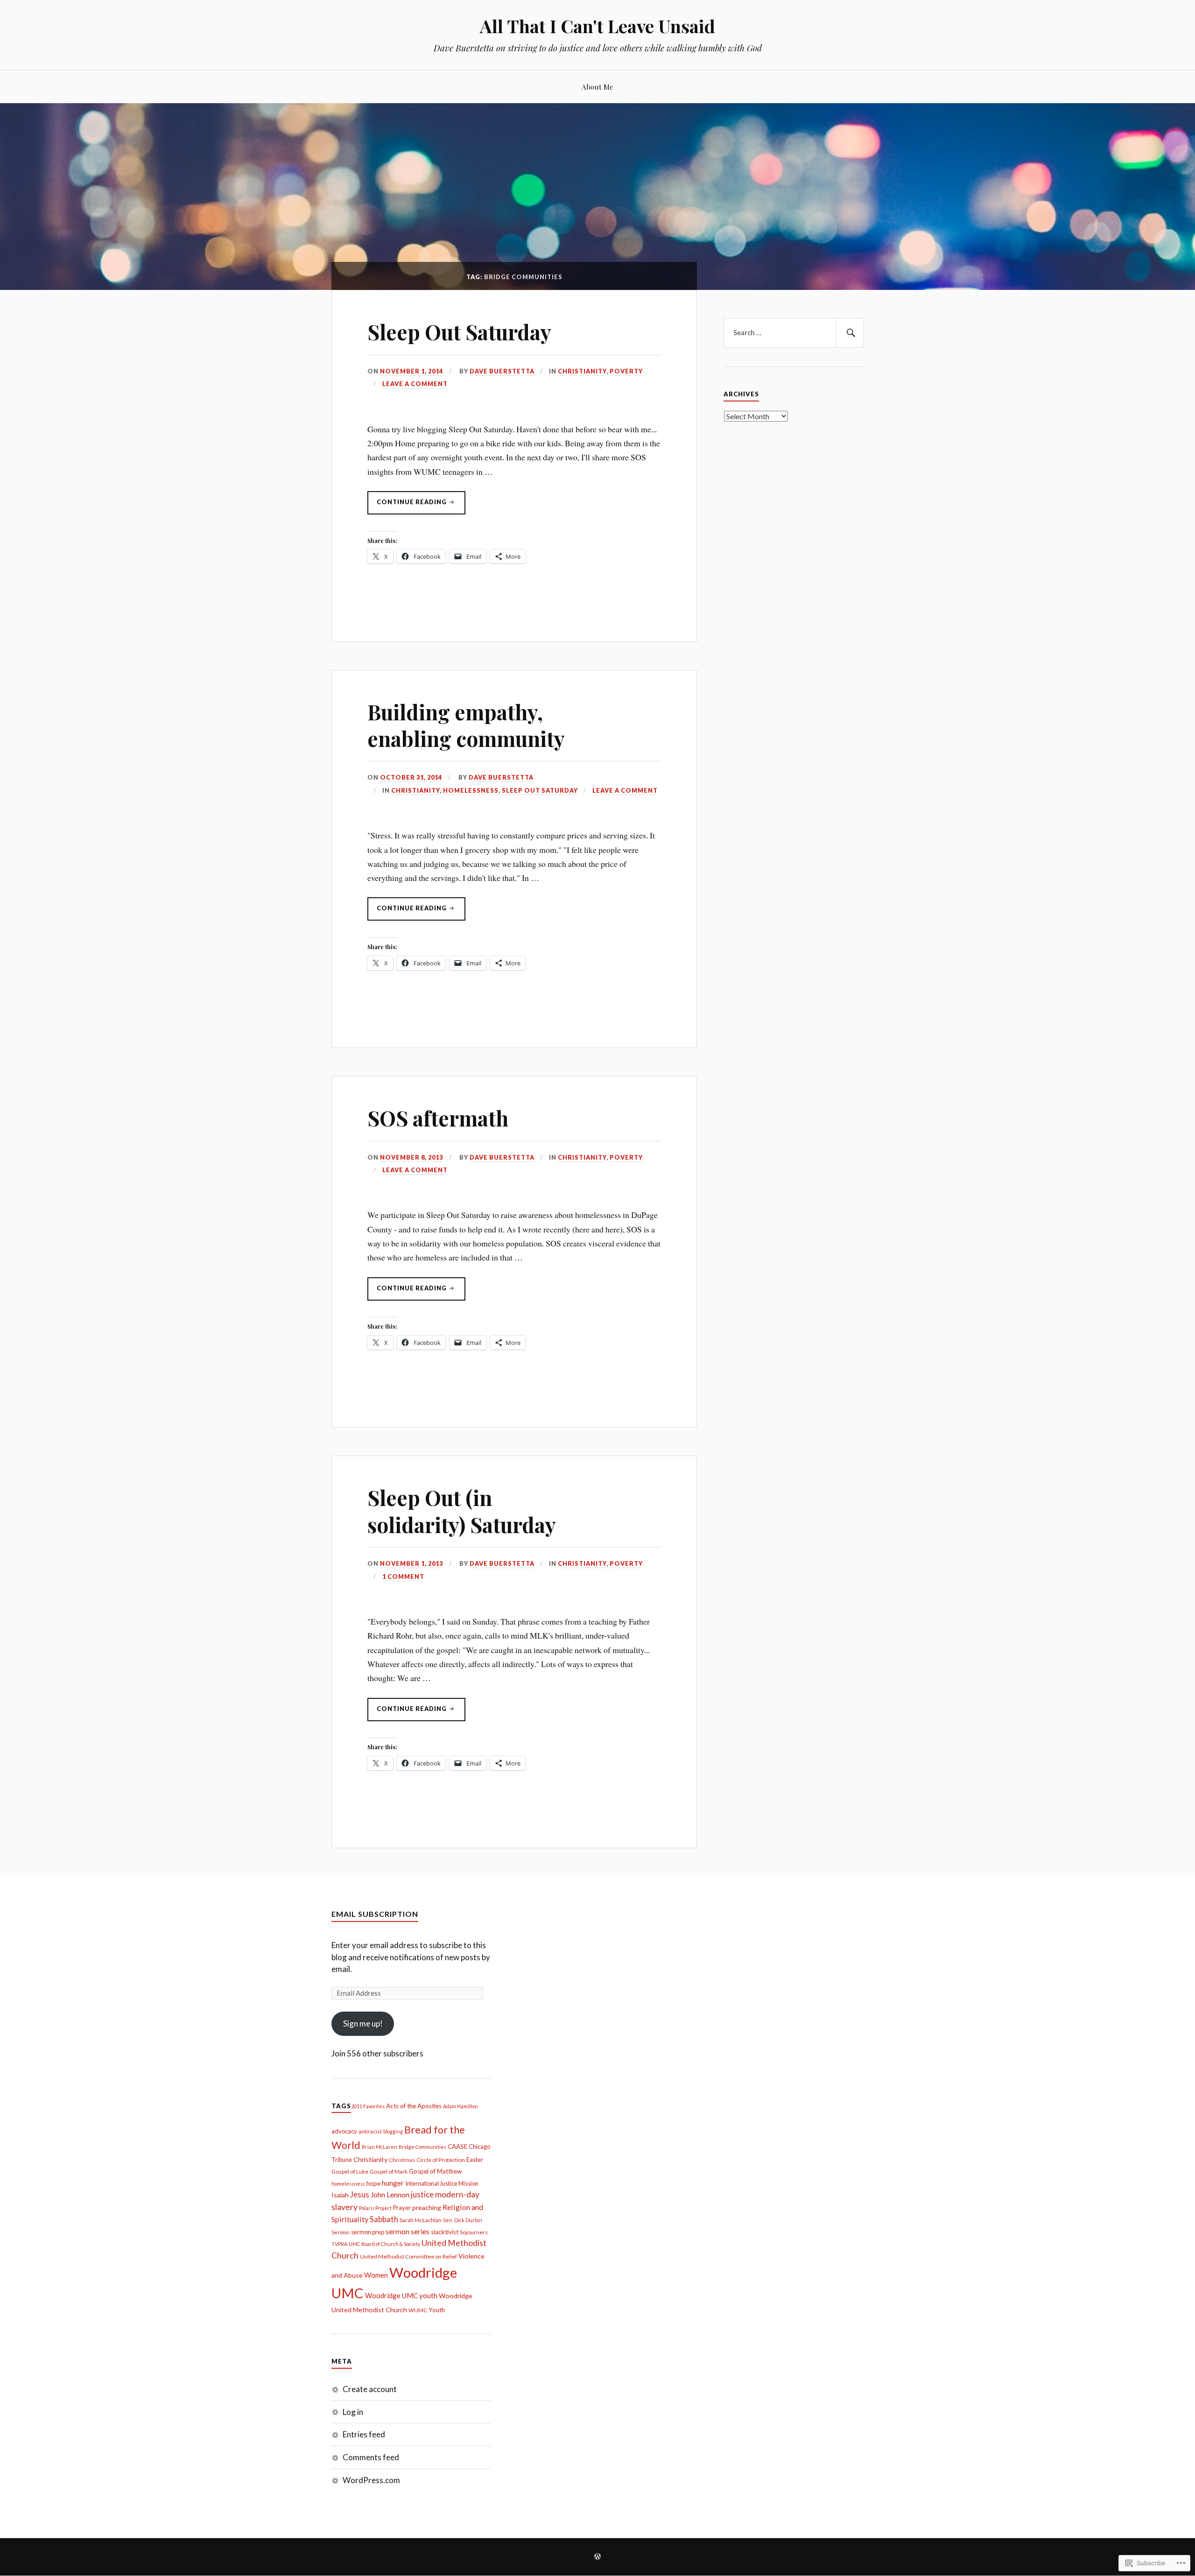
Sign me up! (363, 2023)
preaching (427, 2207)
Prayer (402, 2208)
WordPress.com (371, 2480)
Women (376, 2275)
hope (373, 2183)
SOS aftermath (438, 1118)
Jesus (360, 2195)
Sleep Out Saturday (459, 332)
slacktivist (445, 2232)
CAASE (457, 2147)
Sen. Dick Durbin (463, 2220)
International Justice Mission (442, 2183)
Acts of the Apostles (414, 2106)
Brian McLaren (380, 2147)
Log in (353, 2412)
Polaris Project (375, 2208)
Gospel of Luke (350, 2171)
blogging (393, 2131)
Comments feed (371, 2457)
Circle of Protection (441, 2160)
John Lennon (390, 2195)
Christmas (402, 2160)
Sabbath (384, 2219)
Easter (475, 2160)
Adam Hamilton (460, 2106)
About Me (597, 87)
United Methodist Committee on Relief (408, 2256)
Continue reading (408, 506)
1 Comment (403, 1577)
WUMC (418, 2310)
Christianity (582, 371)
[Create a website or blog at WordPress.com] (597, 2557)
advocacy (344, 2131)
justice (422, 2194)
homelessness (348, 2184)
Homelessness (471, 790)
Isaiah (340, 2195)
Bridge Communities (422, 2147)
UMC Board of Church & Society (384, 2244)
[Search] (850, 333)
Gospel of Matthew (435, 2171)
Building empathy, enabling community (466, 725)
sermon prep (368, 2232)
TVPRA (339, 2244)
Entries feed (364, 2434)
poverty (626, 371)
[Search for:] (794, 333)
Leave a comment (415, 384)
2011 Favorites (368, 2106)
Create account (370, 2389)
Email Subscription (375, 1914)
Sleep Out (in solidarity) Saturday (462, 1511)
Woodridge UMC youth (401, 2295)
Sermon (341, 2232)
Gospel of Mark (389, 2171)
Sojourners (474, 2232)
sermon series (408, 2231)
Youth (437, 2310)
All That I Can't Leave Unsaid (597, 26)
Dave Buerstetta (502, 371)
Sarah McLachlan (421, 2220)
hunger (393, 2183)
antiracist (370, 2131)
